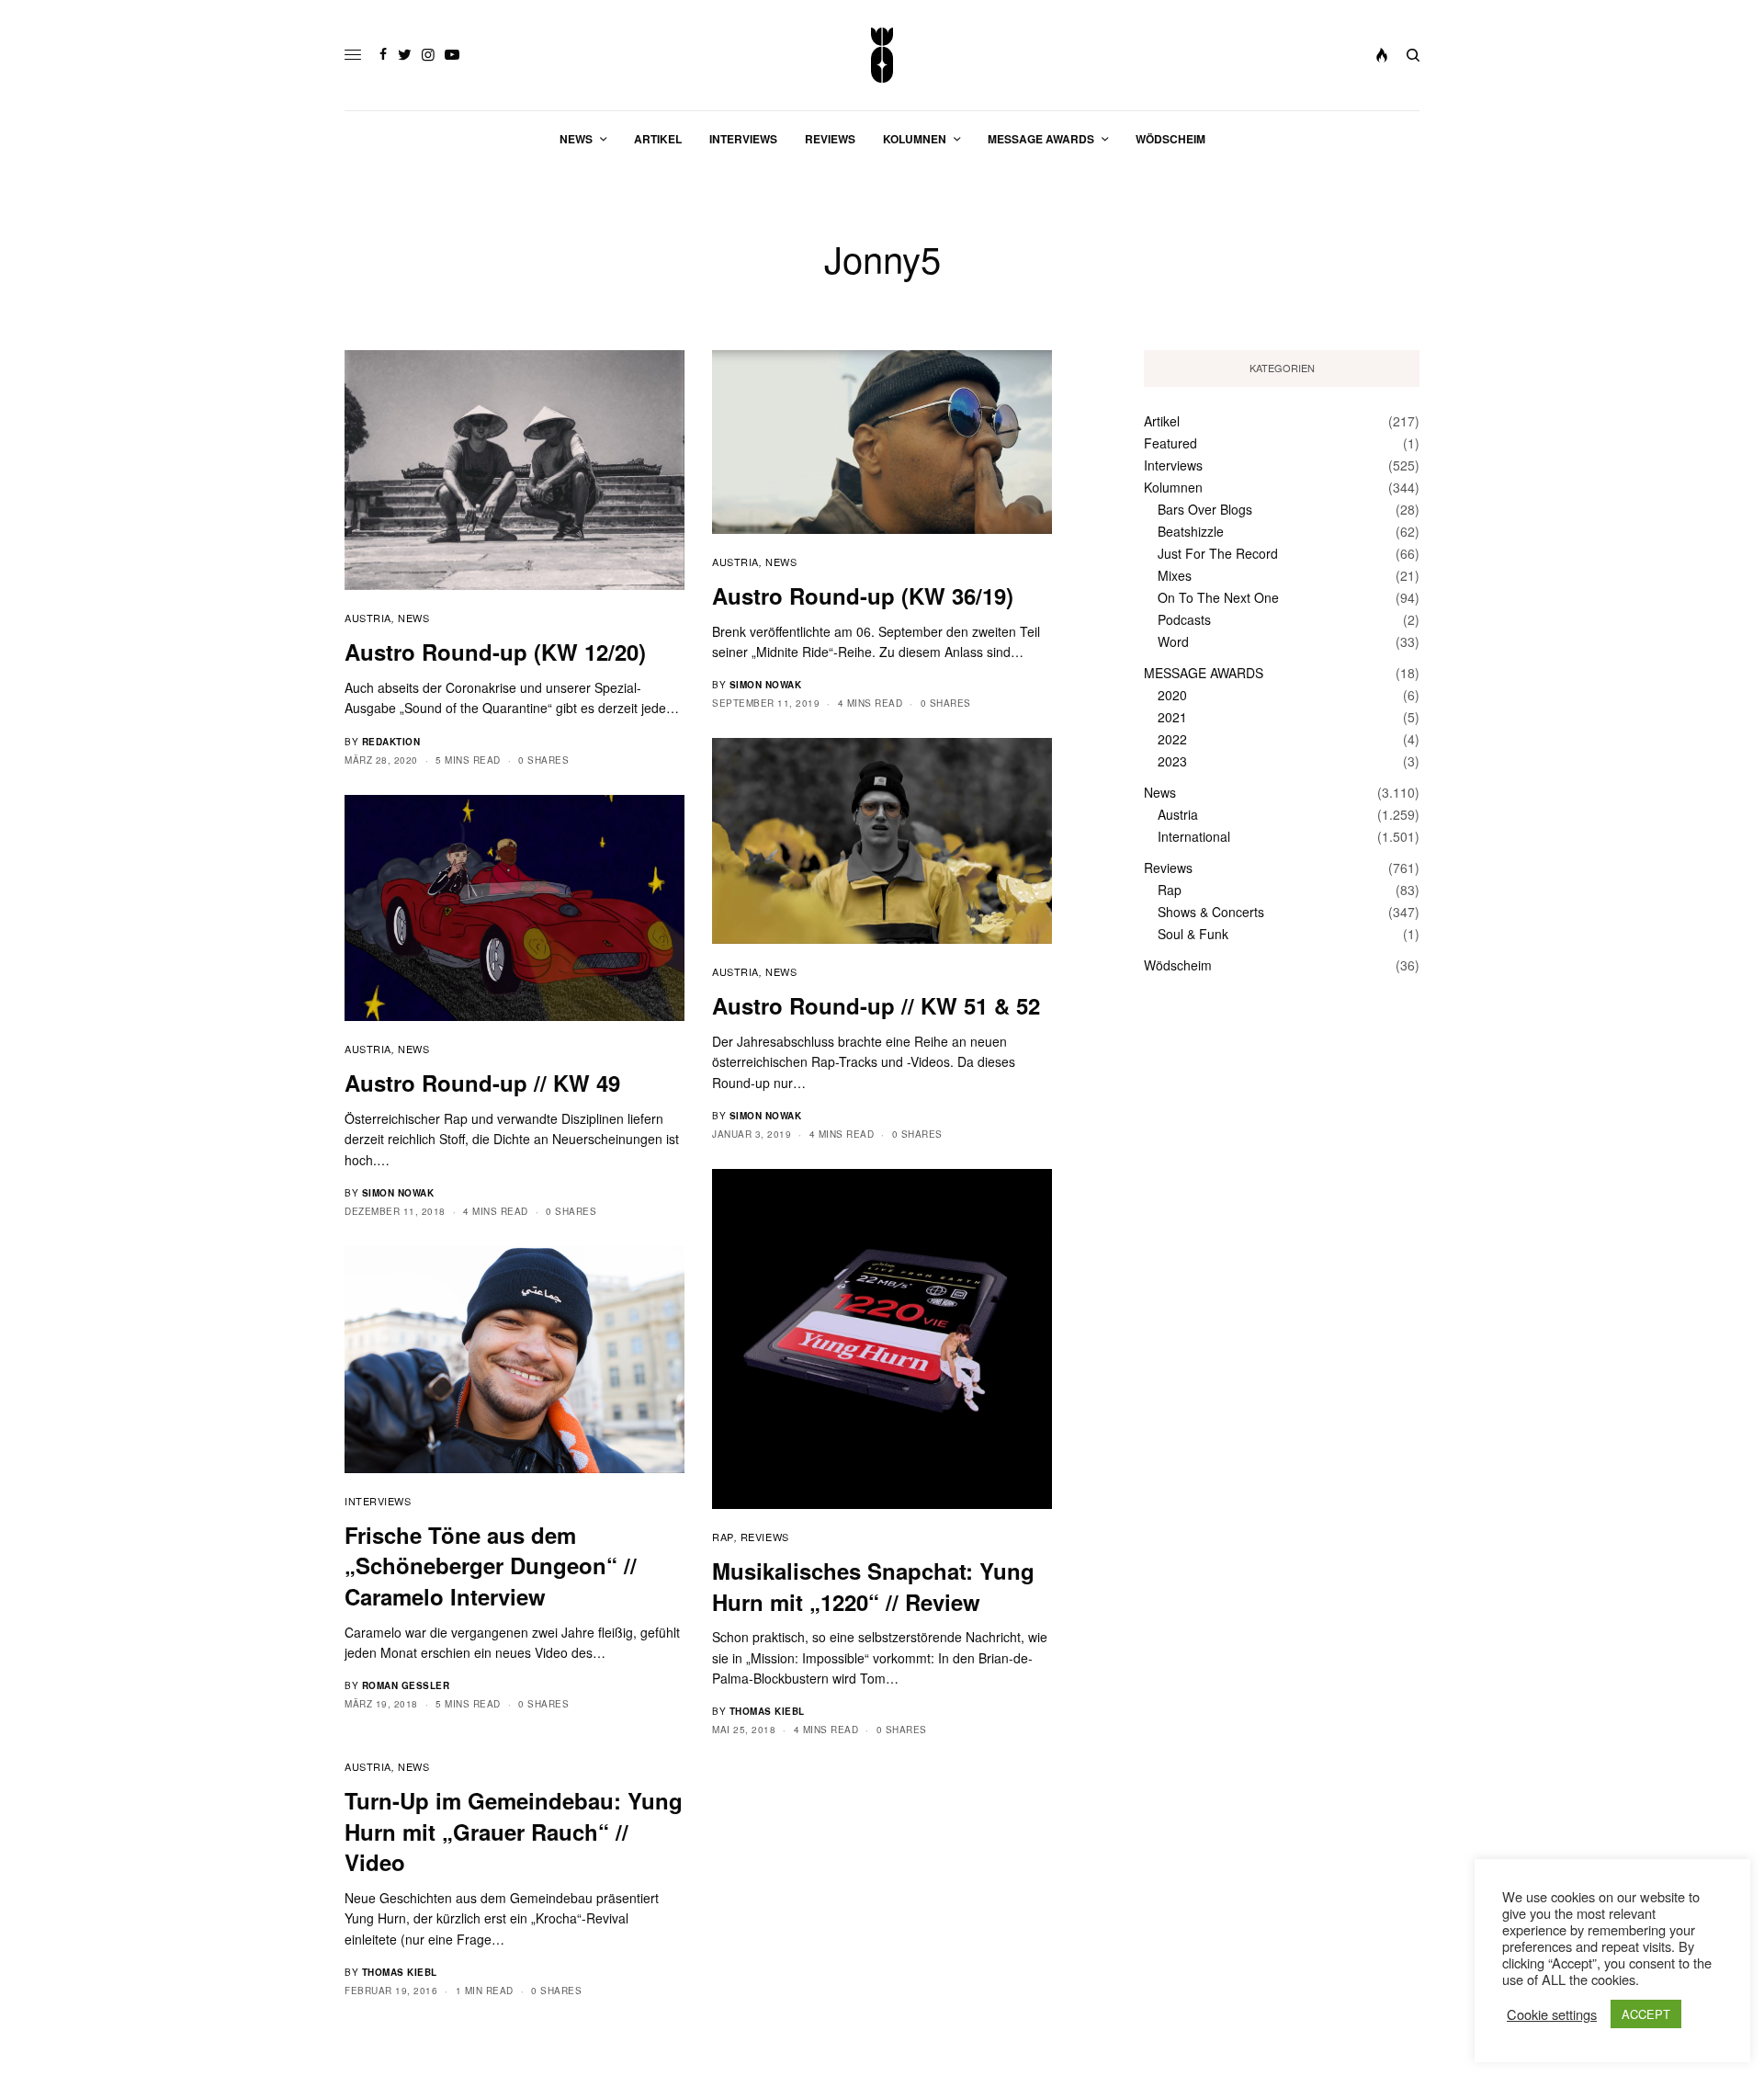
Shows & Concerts (1211, 912)
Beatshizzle (1191, 531)
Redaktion (391, 742)
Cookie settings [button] (1552, 2014)
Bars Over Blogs (1205, 509)
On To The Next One (1218, 597)
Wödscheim (1178, 965)
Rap (723, 1537)
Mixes (1175, 575)
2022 (1172, 739)
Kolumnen (1173, 487)
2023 (1172, 761)
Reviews (765, 1537)
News (413, 618)
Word (1173, 641)
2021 (1172, 717)
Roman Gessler (406, 1685)
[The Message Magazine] (882, 55)
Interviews (378, 1501)
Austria (368, 618)
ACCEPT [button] (1646, 2014)
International (1194, 836)
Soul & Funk (1193, 934)
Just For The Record (1218, 553)
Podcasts (1184, 619)
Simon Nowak (766, 685)
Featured (1170, 443)
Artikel (1162, 421)
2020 (1172, 695)
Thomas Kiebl (767, 1711)
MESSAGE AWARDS (1204, 673)
